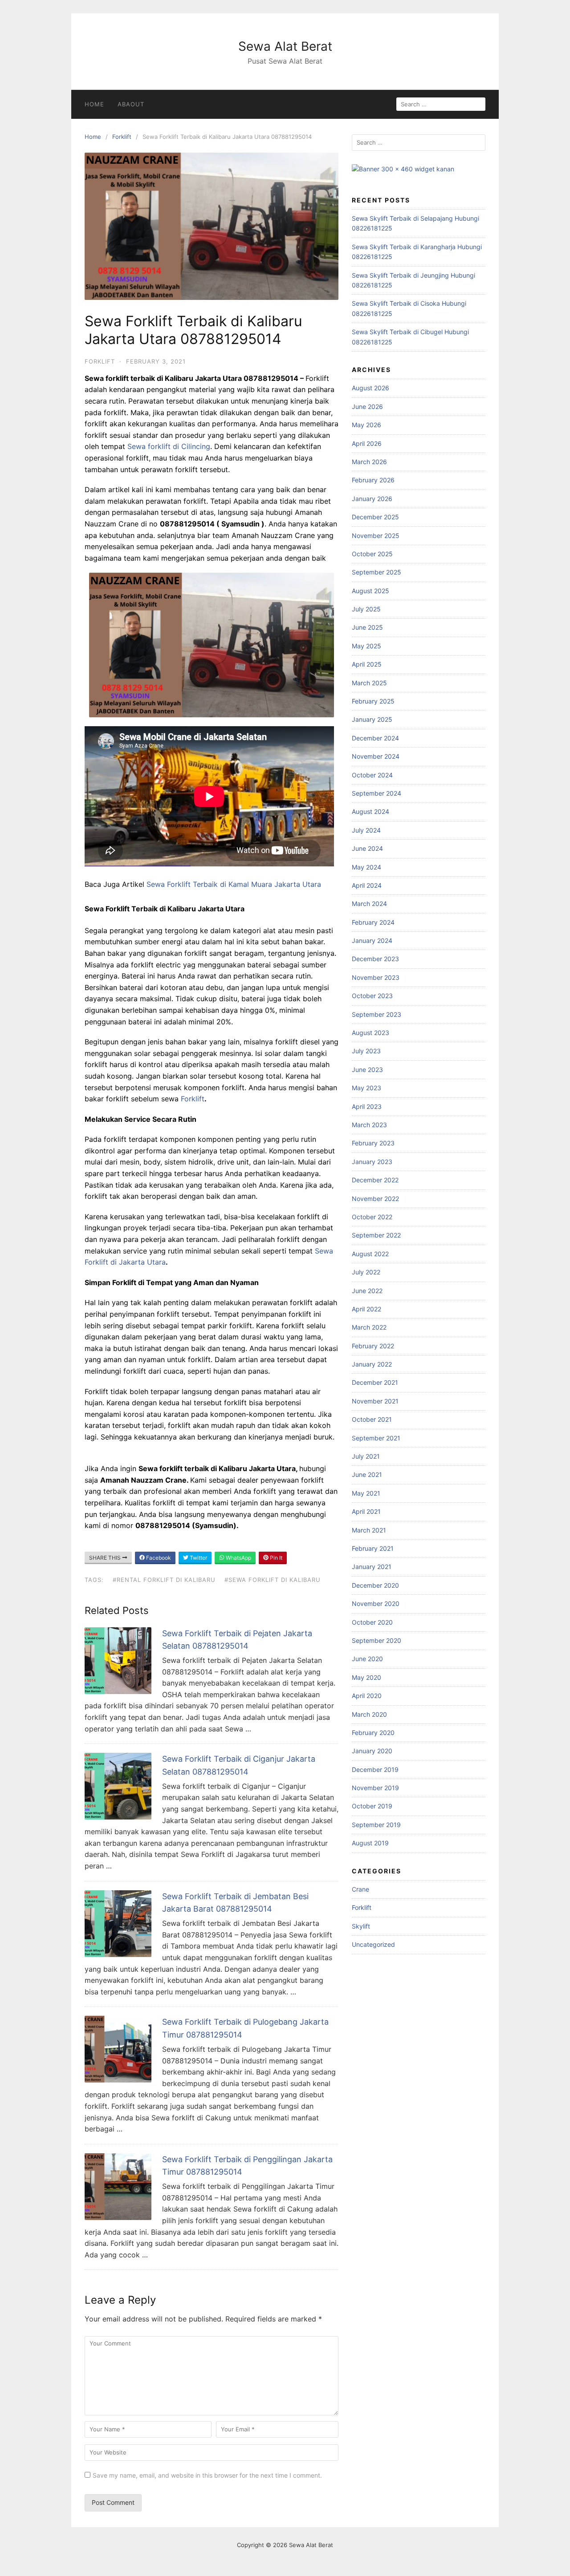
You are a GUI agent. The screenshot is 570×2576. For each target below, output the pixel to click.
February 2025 (373, 701)
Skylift (361, 1926)
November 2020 (376, 1603)
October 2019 (372, 1806)
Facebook (158, 1558)
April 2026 (367, 443)
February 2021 (373, 1548)
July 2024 (366, 830)
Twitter (198, 1558)
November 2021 (375, 1401)
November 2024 (376, 756)
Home (94, 104)
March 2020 (369, 1714)
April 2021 (366, 1511)
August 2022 (370, 1254)
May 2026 (366, 425)
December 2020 (375, 1585)
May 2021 (366, 1493)
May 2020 (366, 1677)
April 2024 (367, 885)
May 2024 (366, 867)
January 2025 (372, 719)
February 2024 (373, 922)
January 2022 (372, 1364)
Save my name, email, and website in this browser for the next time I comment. (207, 2475)
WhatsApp (238, 1558)
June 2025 (367, 627)
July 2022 (366, 1272)
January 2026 (372, 499)
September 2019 (376, 1825)
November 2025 (376, 536)
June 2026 (367, 406)
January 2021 (372, 1567)
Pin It (275, 1558)
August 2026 (370, 388)
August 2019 (370, 1843)
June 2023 (367, 1070)
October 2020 (372, 1622)
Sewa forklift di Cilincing (169, 446)
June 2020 (367, 1659)
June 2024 (367, 848)
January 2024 (372, 940)
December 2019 (375, 1769)
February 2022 (373, 1346)
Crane (360, 1889)
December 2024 (375, 738)
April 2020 (367, 1696)
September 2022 (376, 1235)
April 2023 (367, 1106)
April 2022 (366, 1309)
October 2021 (372, 1419)
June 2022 (367, 1291)
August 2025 (370, 591)
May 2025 (366, 646)
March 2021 (369, 1530)
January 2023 (372, 1162)
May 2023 (366, 1088)
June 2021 (367, 1474)
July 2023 (366, 1051)
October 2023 (372, 996)
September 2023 (377, 1014)
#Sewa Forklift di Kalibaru (273, 1580)
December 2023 (375, 959)
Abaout (131, 104)
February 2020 (373, 1733)
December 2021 (375, 1382)
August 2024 (370, 811)
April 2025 (367, 664)
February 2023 (373, 1143)
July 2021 (366, 1456)
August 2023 (370, 1033)
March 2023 (369, 1125)
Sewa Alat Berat (285, 46)
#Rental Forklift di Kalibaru (164, 1580)
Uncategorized (373, 1944)
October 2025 (372, 554)
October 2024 (372, 775)
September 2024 (377, 793)
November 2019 (375, 1788)
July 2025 (366, 609)
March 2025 (369, 683)
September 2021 (376, 1438)
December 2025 (375, 517)
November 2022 (375, 1199)
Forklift (122, 137)
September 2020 (377, 1640)
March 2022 (369, 1327)
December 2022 (375, 1180)
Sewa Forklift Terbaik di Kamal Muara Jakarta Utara (234, 884)
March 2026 (369, 462)
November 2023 (376, 977)
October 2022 (372, 1217)
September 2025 (377, 572)
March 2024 (369, 904)
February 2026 (373, 480)
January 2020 (372, 1751)
